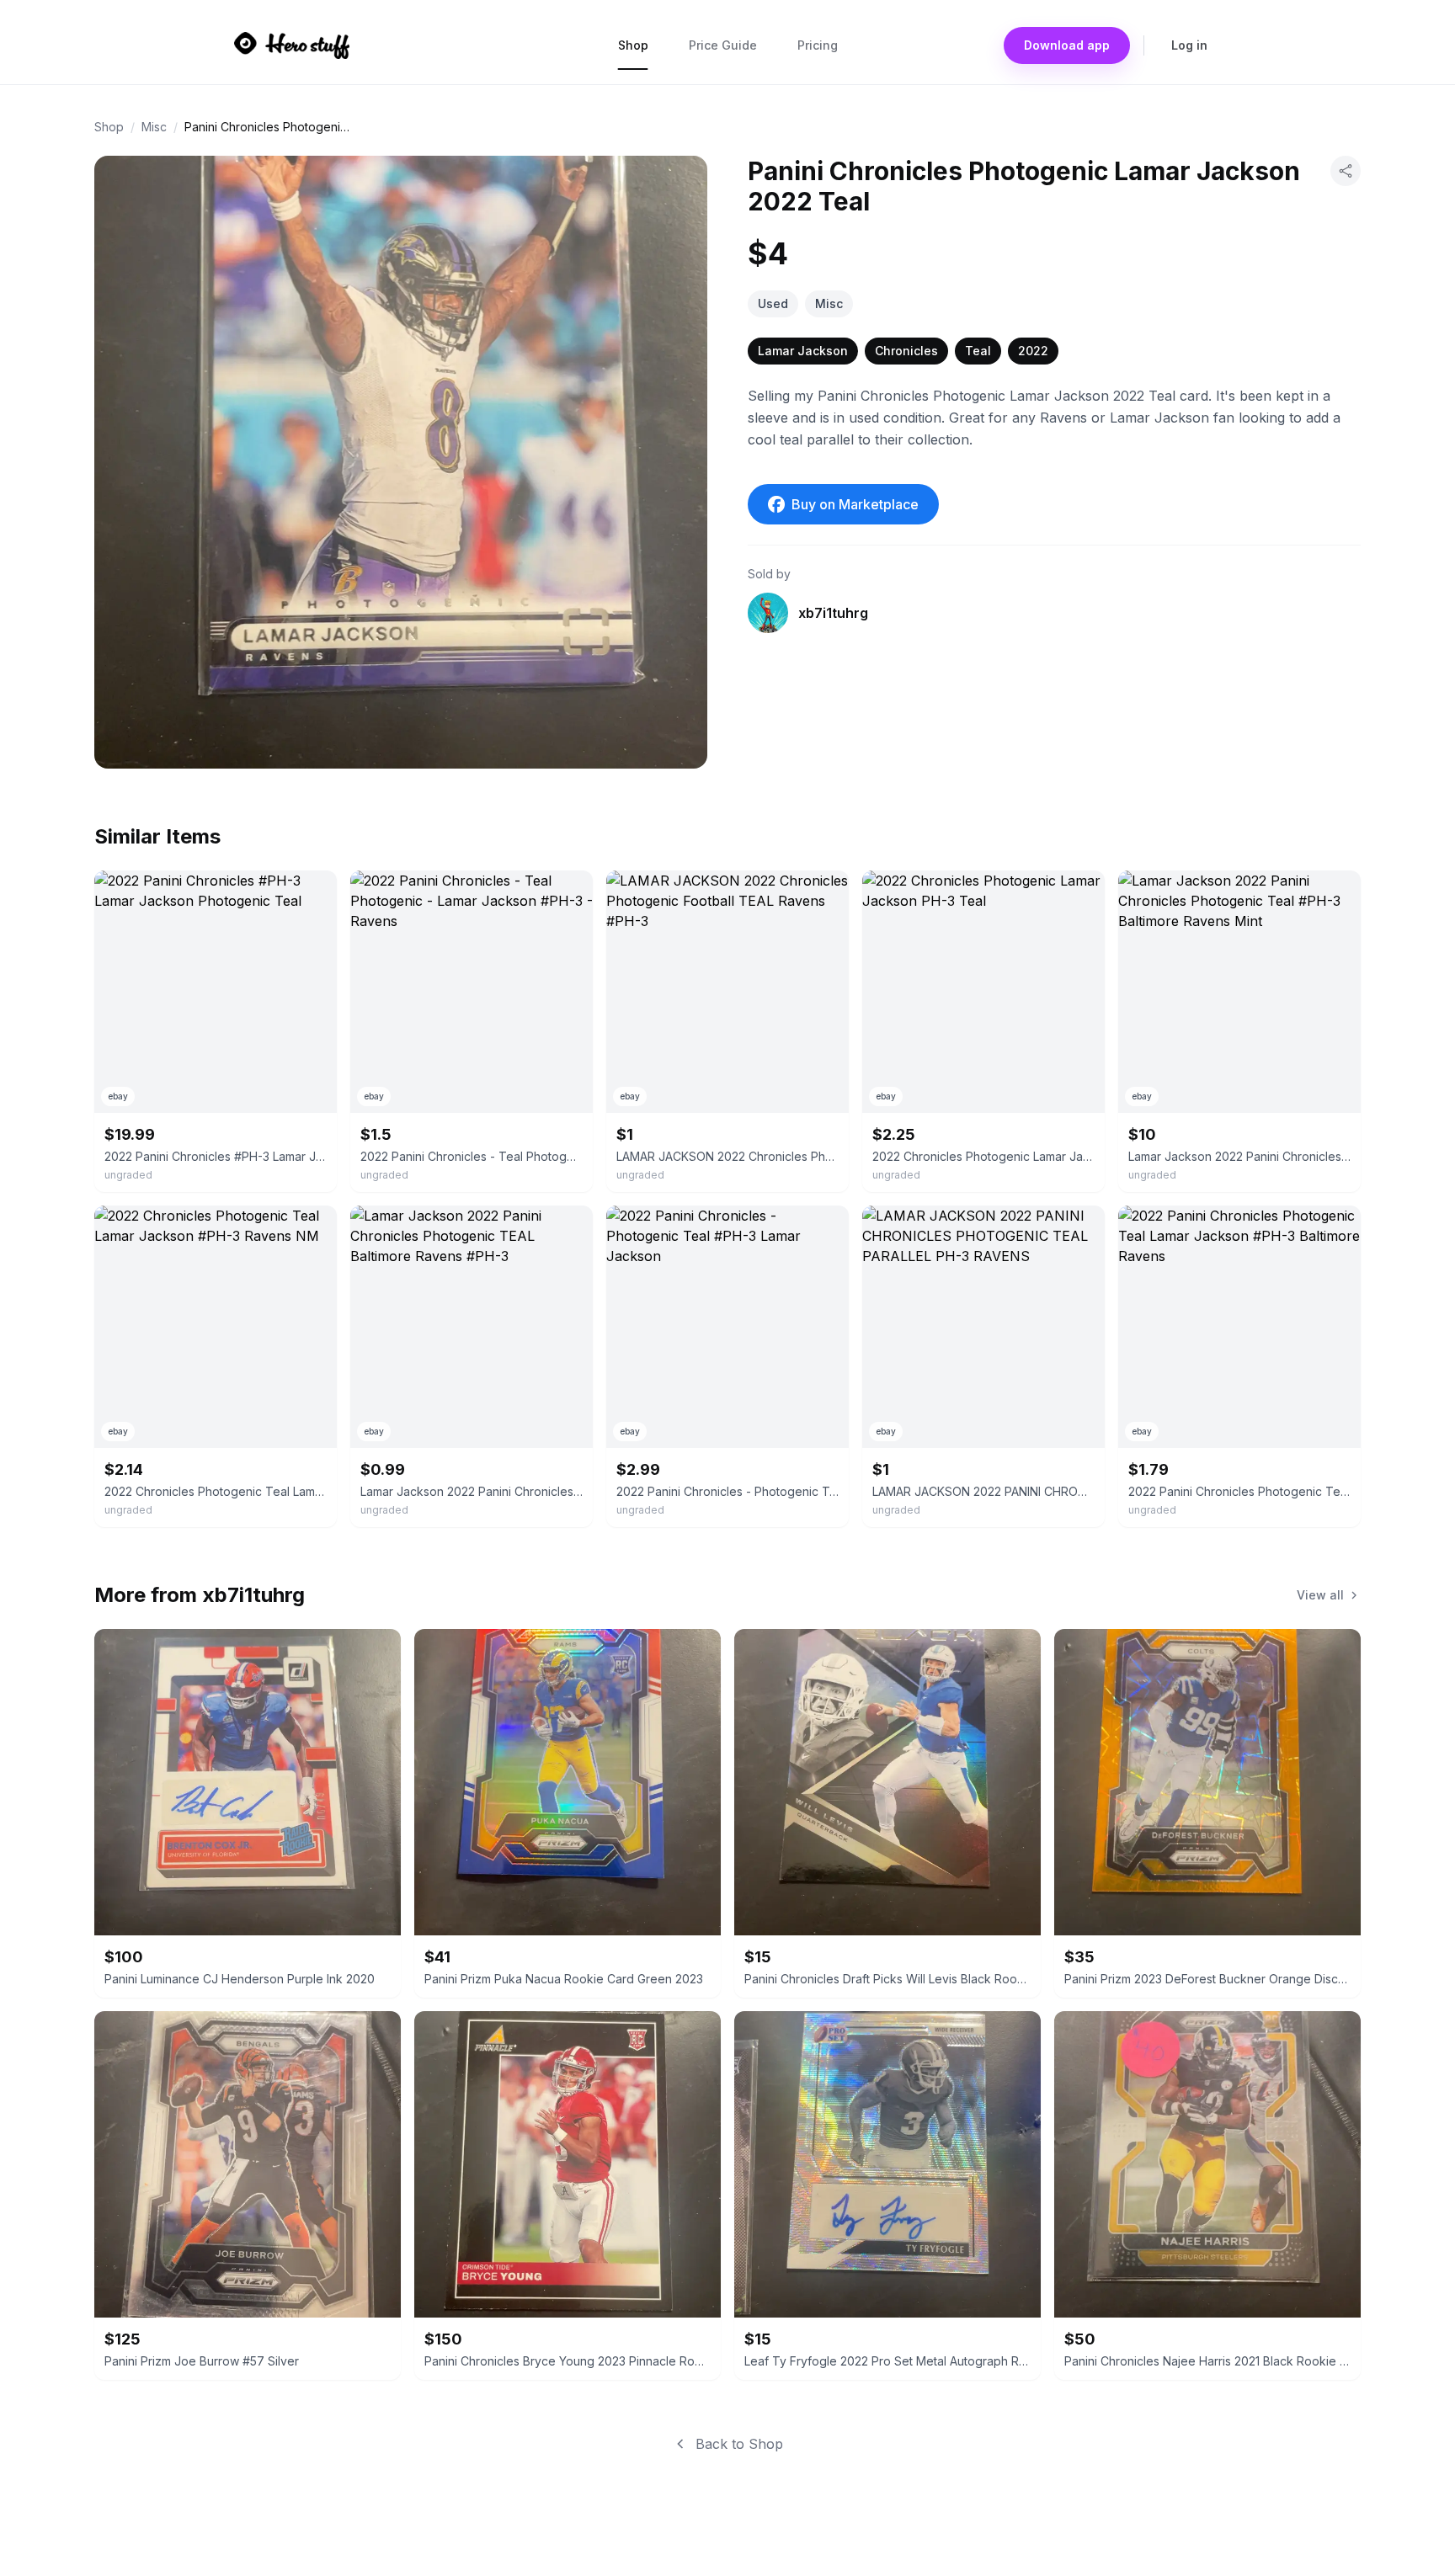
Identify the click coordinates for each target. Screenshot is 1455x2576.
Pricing (818, 45)
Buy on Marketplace (855, 504)
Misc (154, 127)
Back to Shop (739, 2444)
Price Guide (723, 45)
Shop (633, 45)
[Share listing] (1346, 171)
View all (1320, 1595)
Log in (1189, 45)
